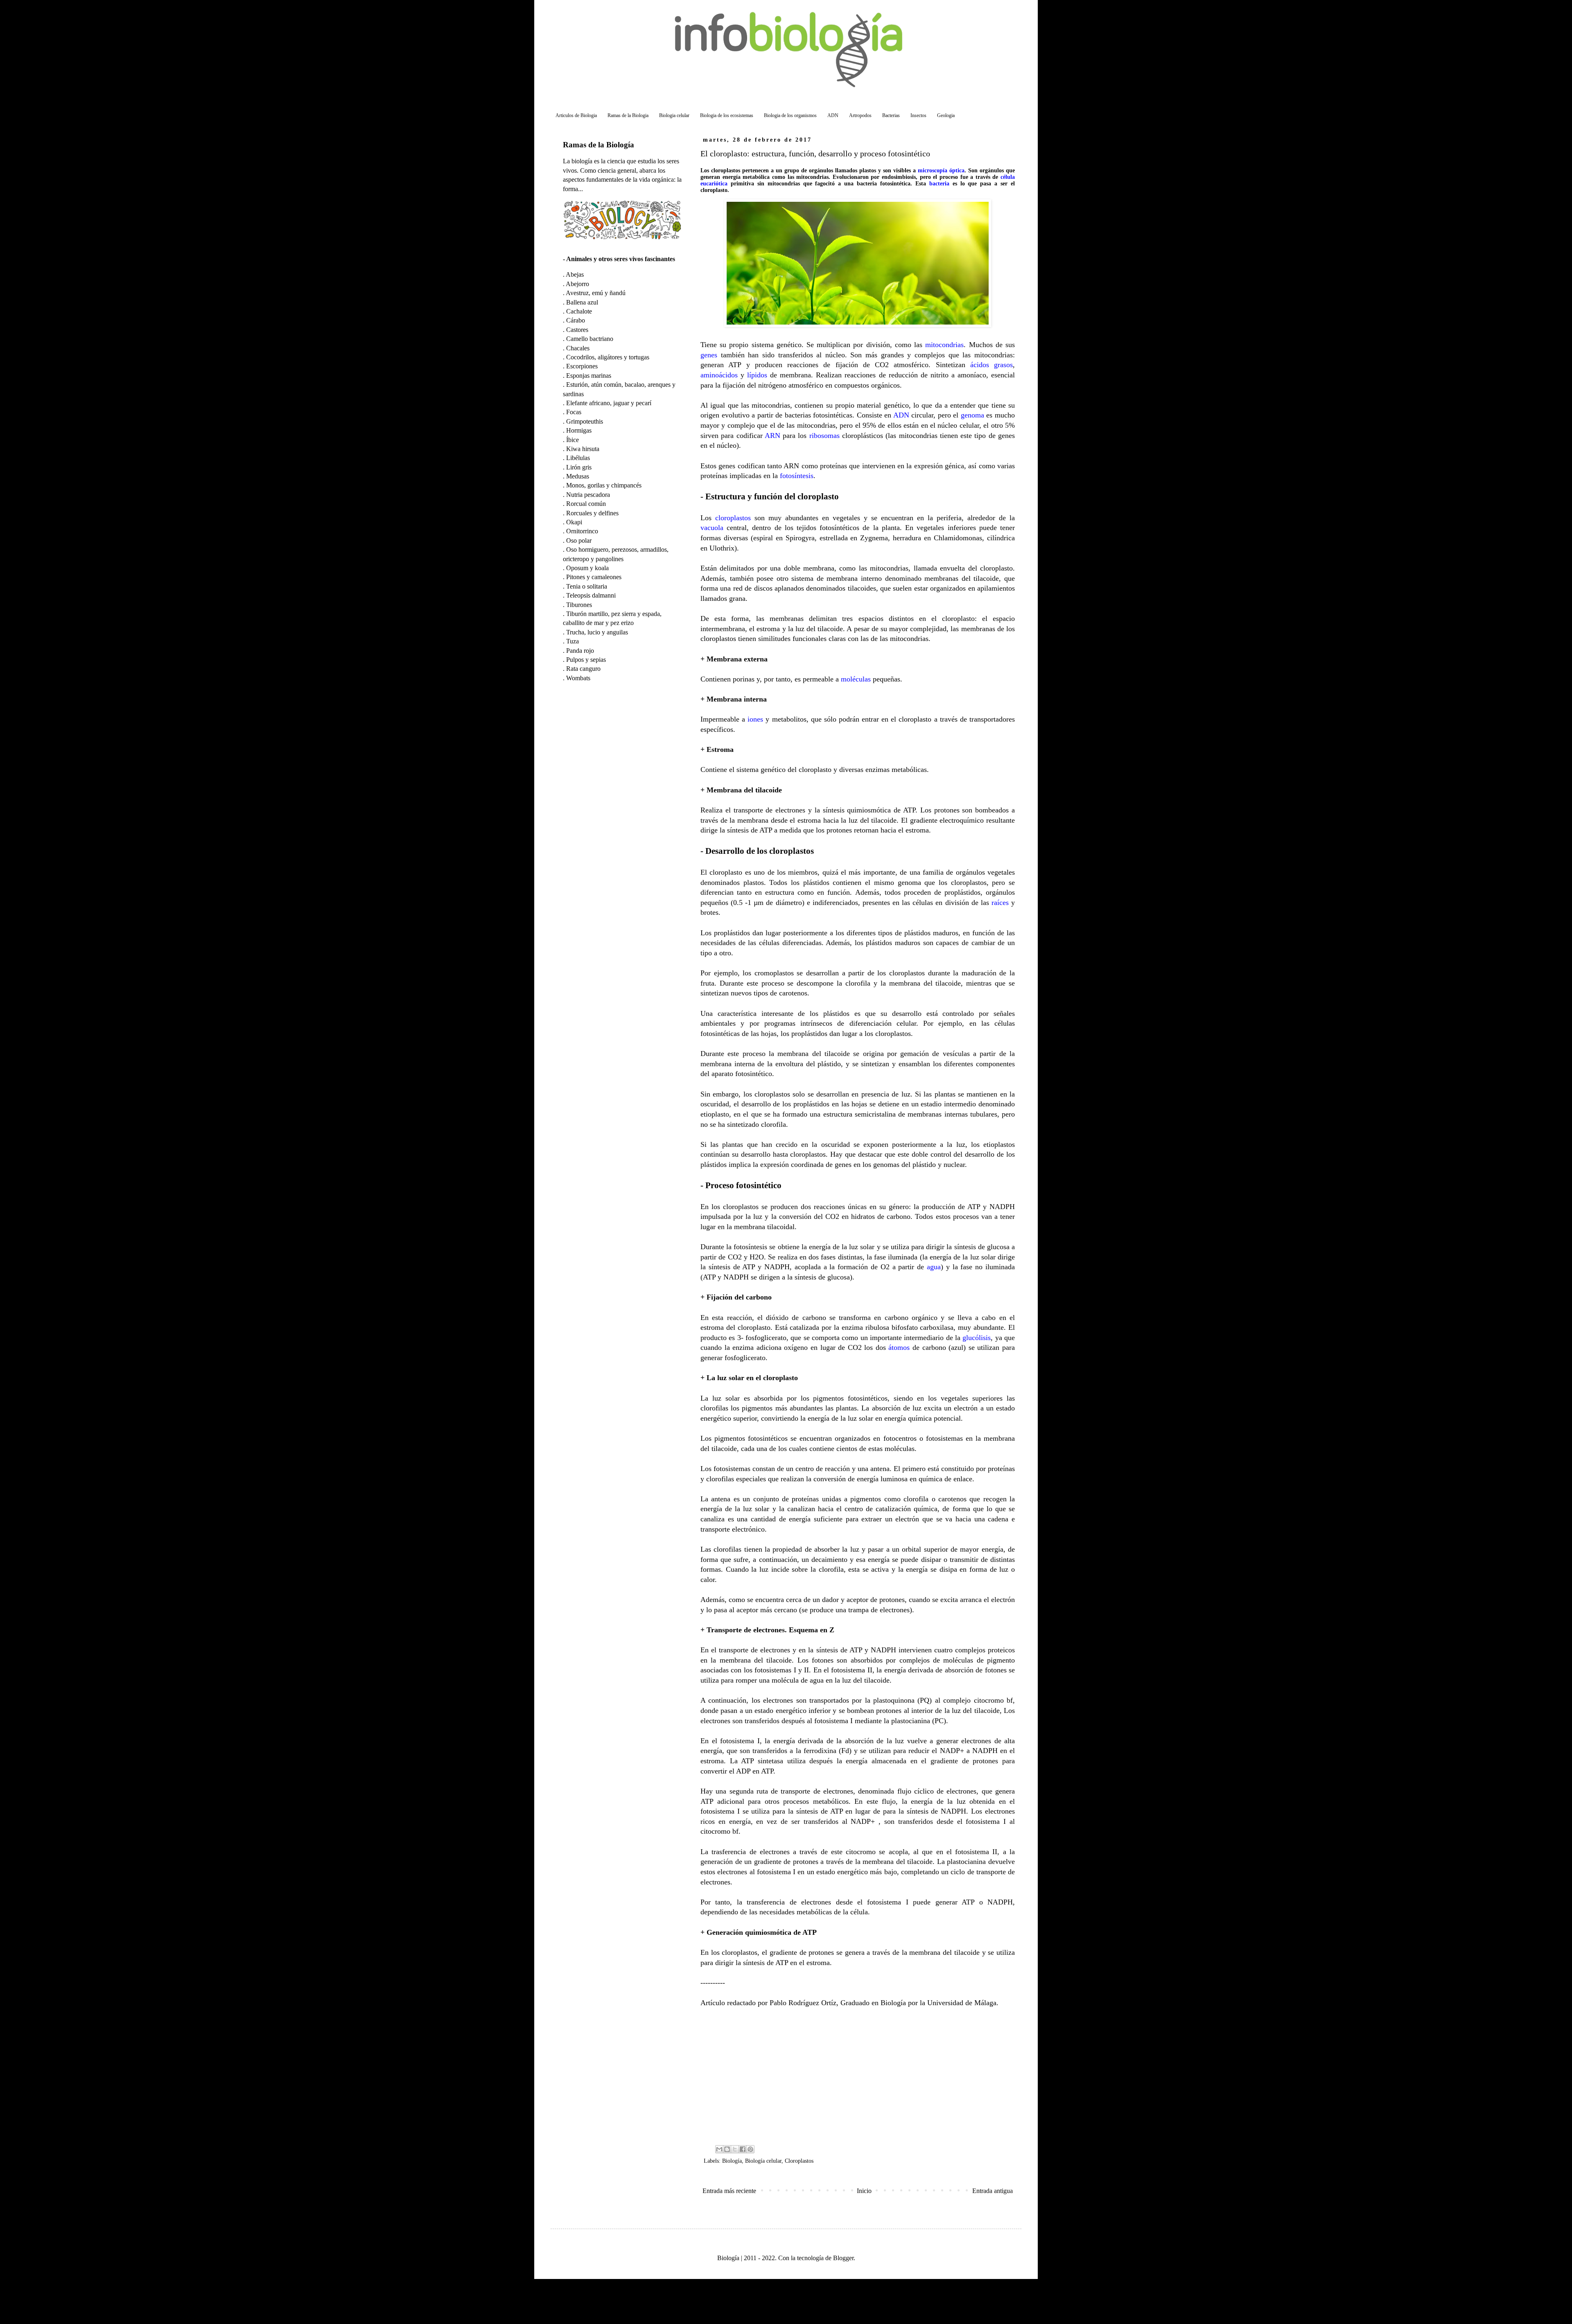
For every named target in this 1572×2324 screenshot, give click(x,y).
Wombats (578, 678)
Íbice (573, 440)
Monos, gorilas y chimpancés (604, 485)
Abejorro (577, 284)
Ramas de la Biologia (628, 115)
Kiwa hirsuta (583, 449)
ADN (833, 115)
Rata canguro (583, 669)
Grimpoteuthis (585, 421)
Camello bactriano (590, 339)
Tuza (573, 641)
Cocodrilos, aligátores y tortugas (608, 357)
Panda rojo (580, 651)
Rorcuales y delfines (592, 513)
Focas (574, 412)
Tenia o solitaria (587, 586)
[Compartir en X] (735, 2149)
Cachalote (579, 311)
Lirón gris (579, 467)
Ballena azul (582, 302)
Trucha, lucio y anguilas (597, 632)
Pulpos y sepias (586, 660)
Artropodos (860, 115)
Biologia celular (674, 115)
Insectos (918, 115)
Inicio (864, 2191)
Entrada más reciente (729, 2191)
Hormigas (579, 430)
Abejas (575, 274)
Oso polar (579, 540)
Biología (732, 2161)
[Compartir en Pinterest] (750, 2149)
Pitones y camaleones (594, 577)
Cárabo (576, 320)
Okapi (574, 522)
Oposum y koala (587, 568)
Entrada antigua (993, 2191)
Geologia (946, 115)
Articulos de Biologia (576, 115)
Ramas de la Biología (599, 145)
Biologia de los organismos (790, 115)
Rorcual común (586, 504)
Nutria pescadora (588, 495)
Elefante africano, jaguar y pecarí (609, 403)
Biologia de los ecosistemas (727, 115)
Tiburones (579, 605)
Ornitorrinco (582, 531)
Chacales (578, 348)
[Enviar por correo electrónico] (719, 2149)
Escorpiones (582, 366)
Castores (577, 330)
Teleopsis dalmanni (591, 595)
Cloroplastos (799, 2161)
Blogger (843, 2258)
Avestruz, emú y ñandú (596, 293)
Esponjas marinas (589, 376)
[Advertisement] (858, 2076)
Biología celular (763, 2161)
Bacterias (891, 115)
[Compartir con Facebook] (743, 2149)
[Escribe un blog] (727, 2149)
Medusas (578, 476)
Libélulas (578, 458)
